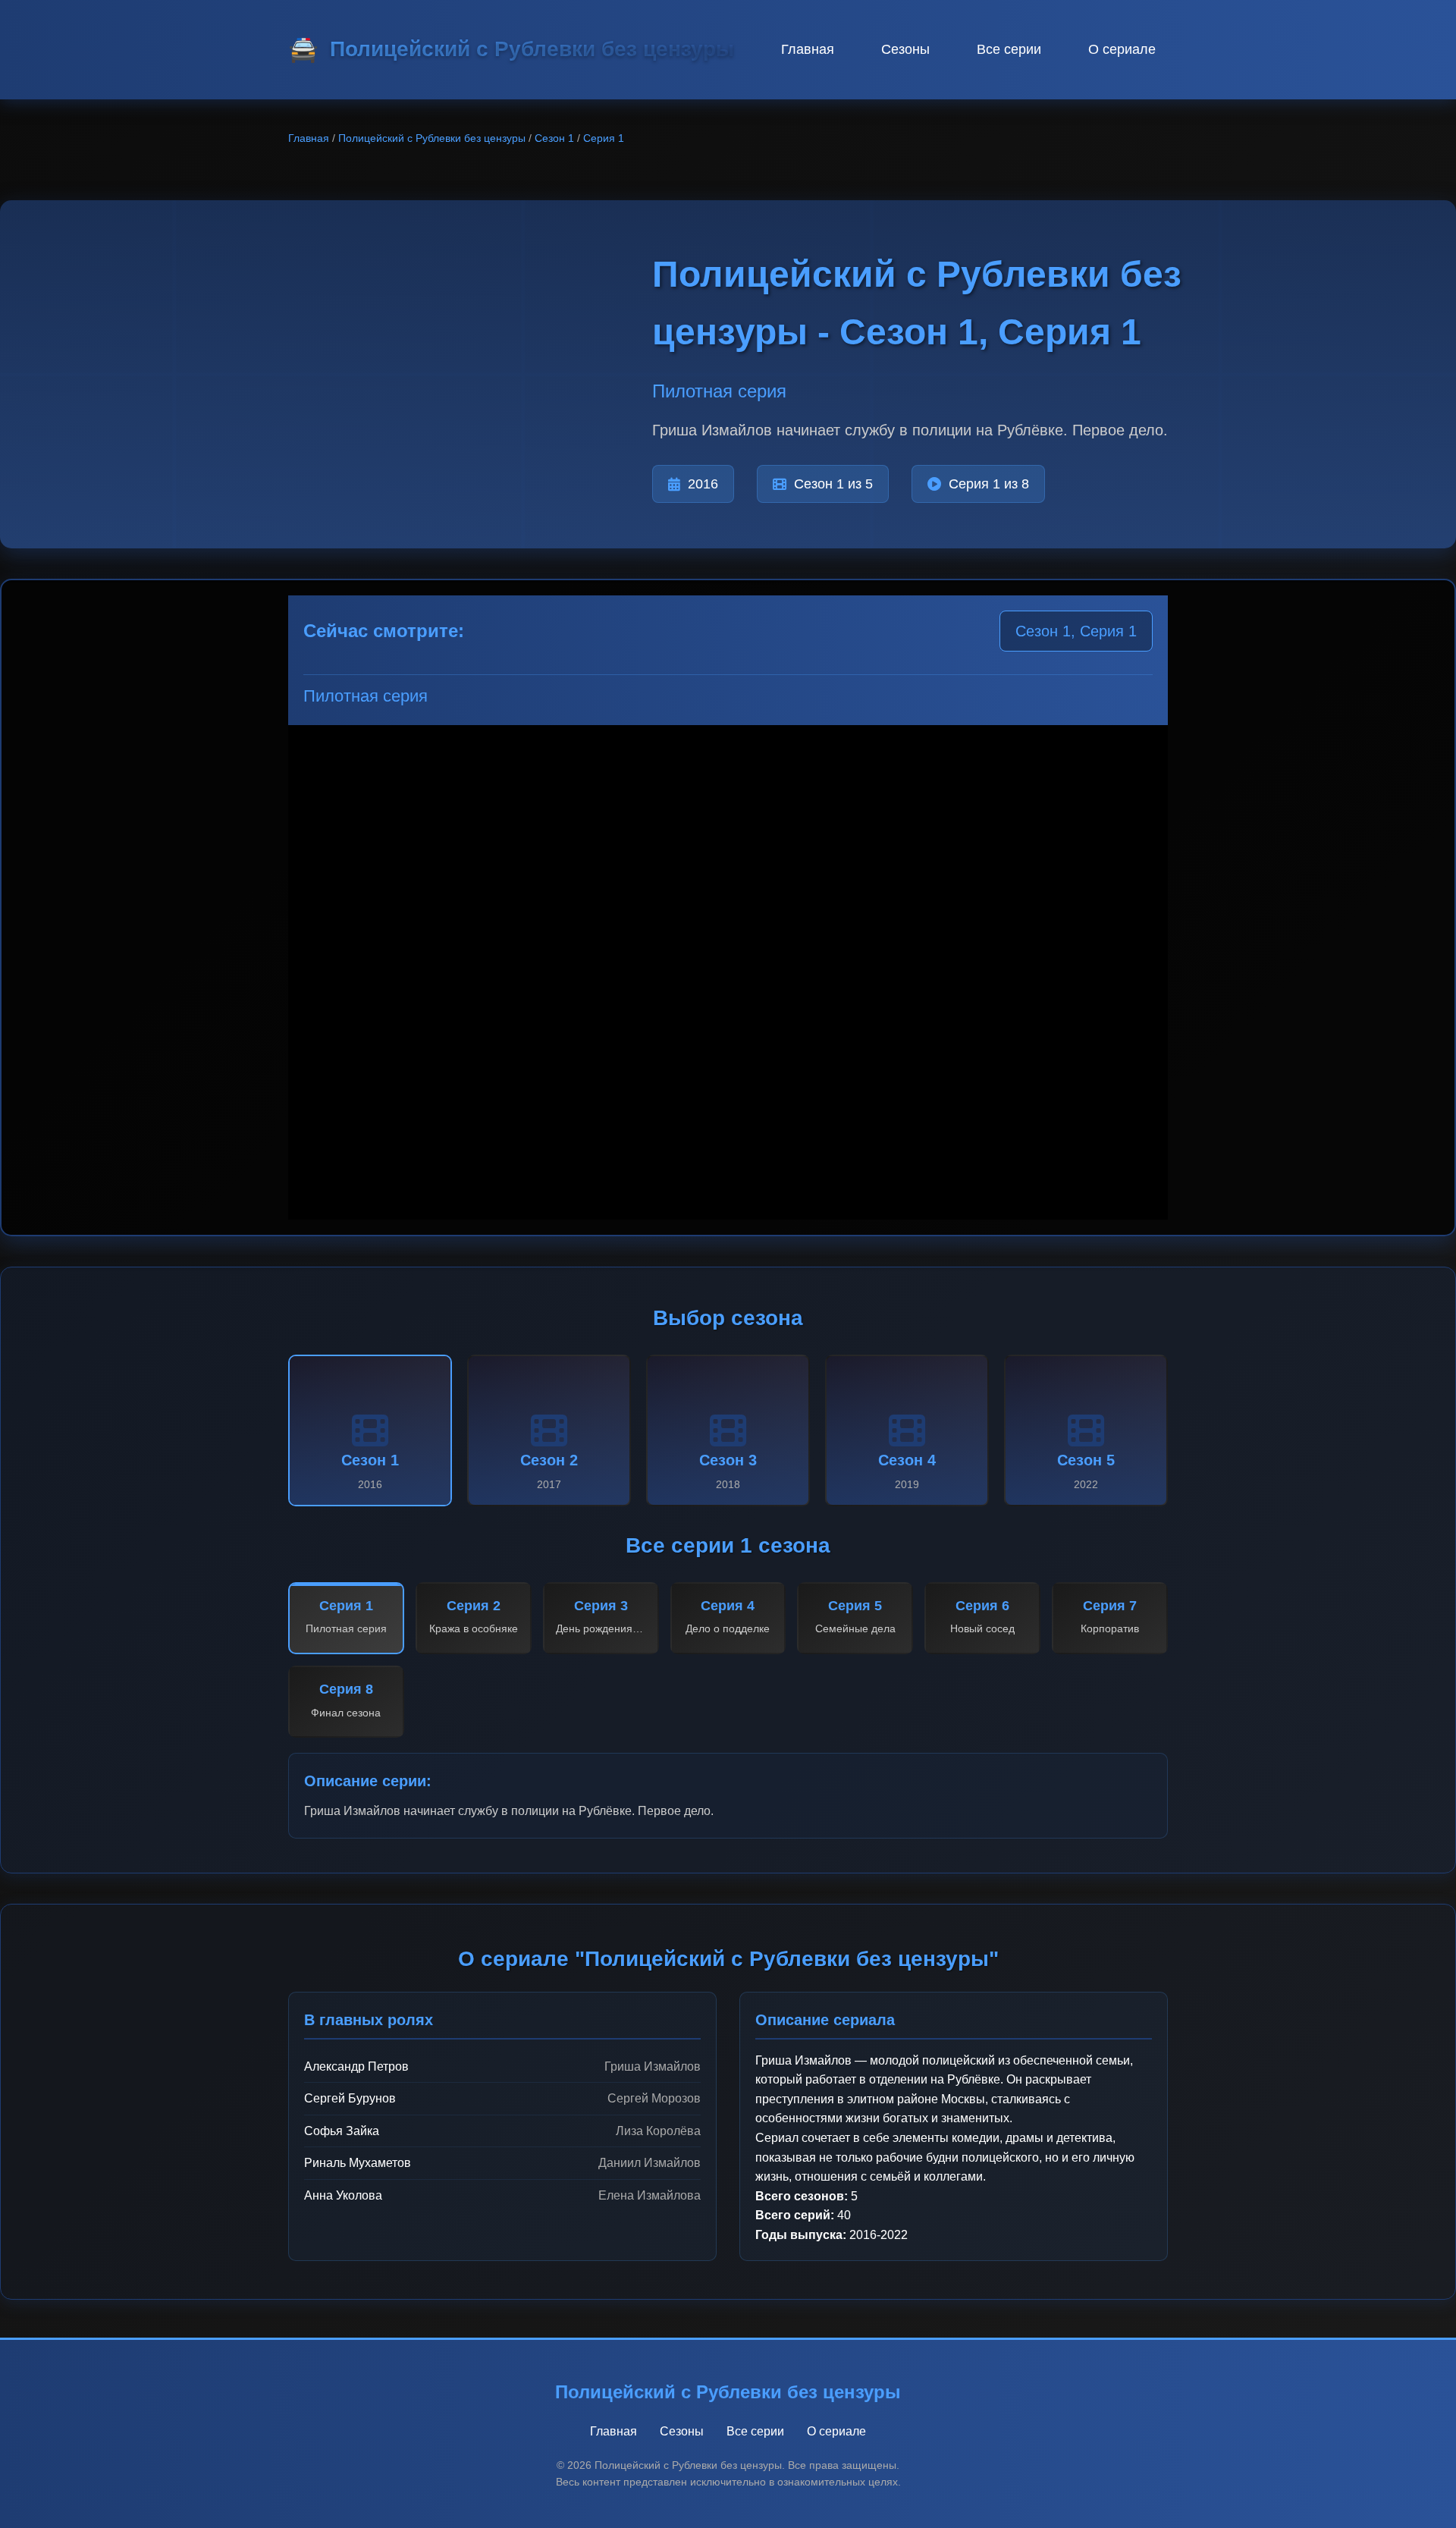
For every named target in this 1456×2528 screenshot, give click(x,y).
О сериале (1122, 49)
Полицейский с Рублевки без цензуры (432, 138)
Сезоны (905, 49)
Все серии (1009, 49)
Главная (808, 49)
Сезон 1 (554, 138)
